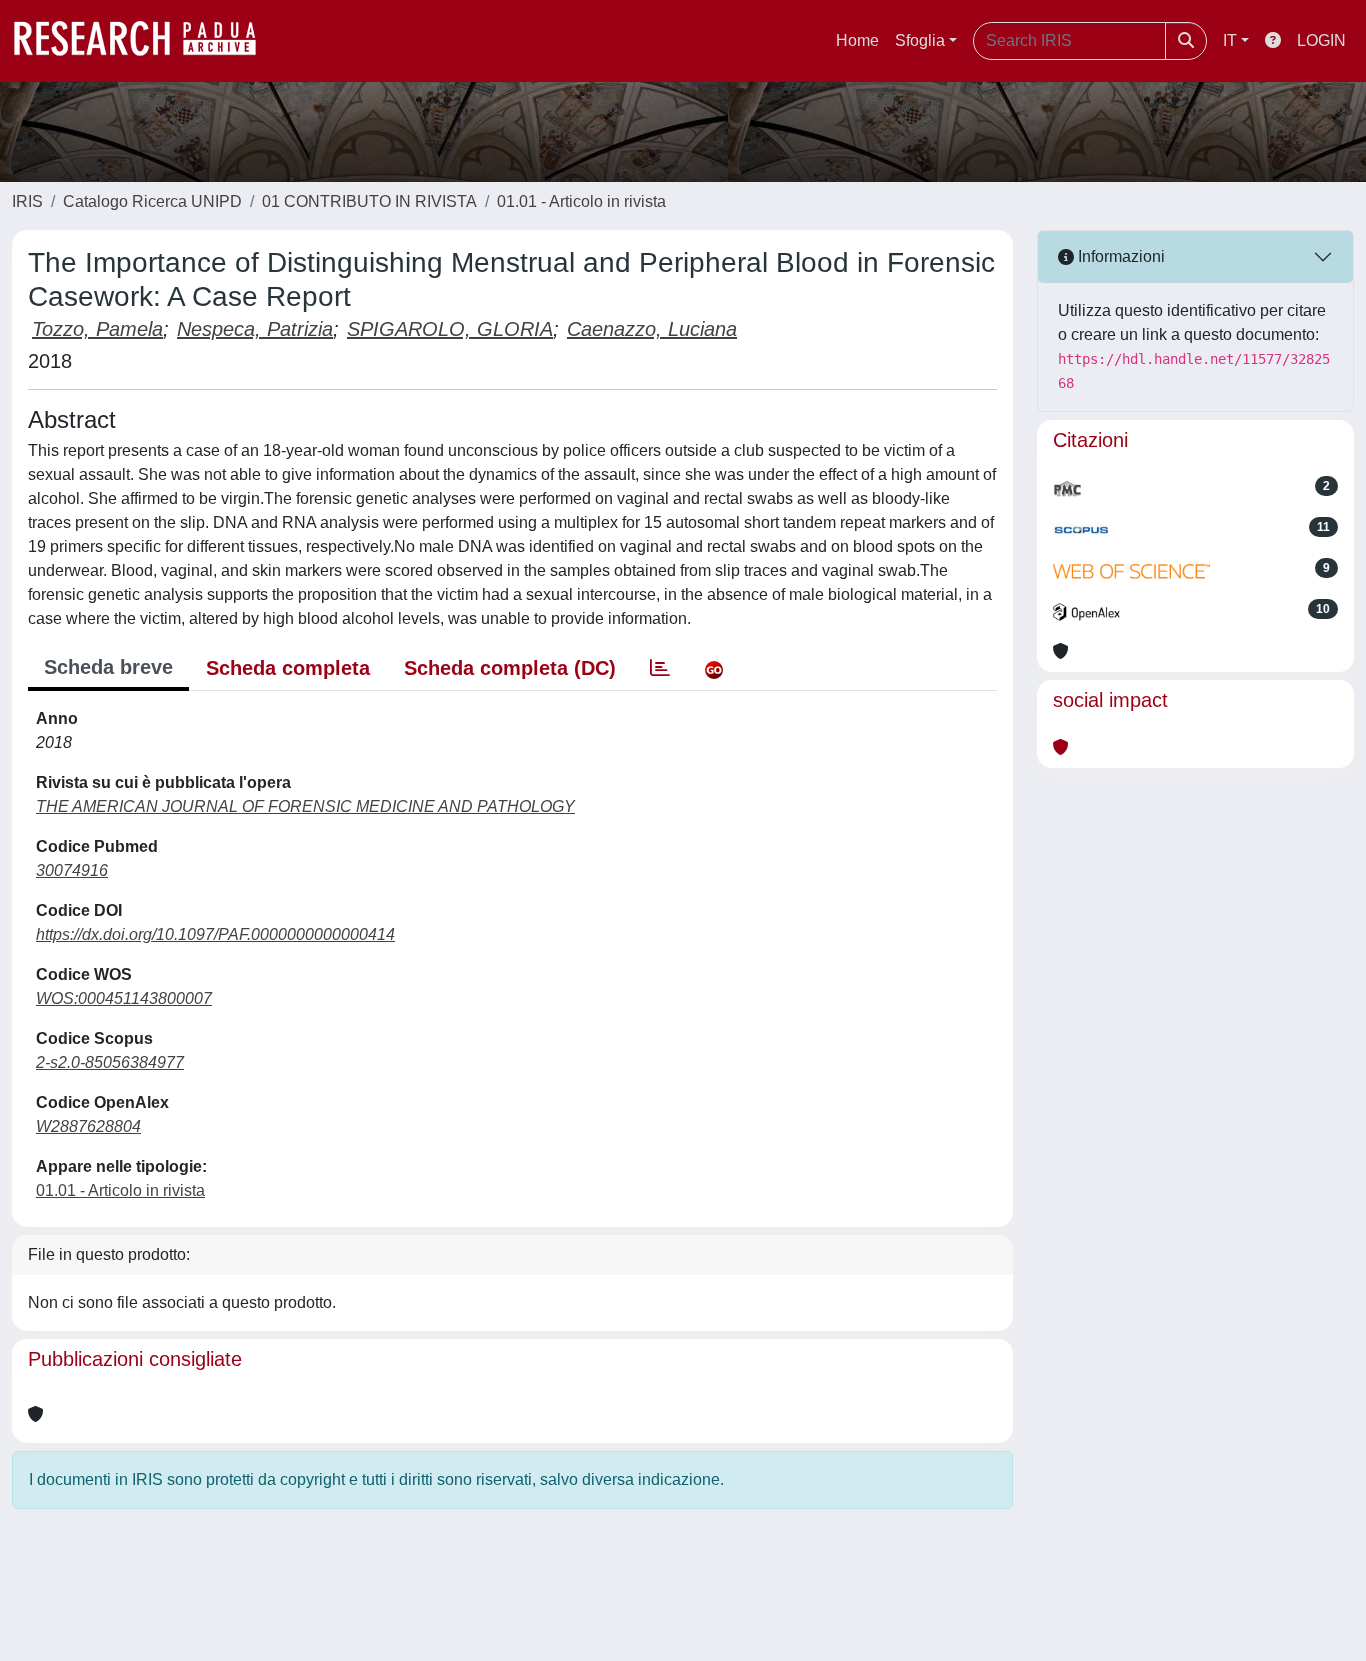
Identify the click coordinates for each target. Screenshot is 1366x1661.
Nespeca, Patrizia (255, 329)
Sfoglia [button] (920, 40)
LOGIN (1321, 40)
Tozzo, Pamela (97, 329)
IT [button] (1230, 40)
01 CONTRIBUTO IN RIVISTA (369, 201)
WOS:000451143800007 (124, 998)
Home (857, 40)
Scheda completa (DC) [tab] (510, 668)
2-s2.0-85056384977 (110, 1062)
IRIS (27, 201)
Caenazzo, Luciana (652, 329)
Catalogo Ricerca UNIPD (152, 201)
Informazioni (1119, 256)
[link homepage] (145, 41)
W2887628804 (88, 1126)
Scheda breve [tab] (108, 667)
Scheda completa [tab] (288, 668)
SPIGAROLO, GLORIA (450, 329)
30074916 (72, 870)
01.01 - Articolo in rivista (581, 201)
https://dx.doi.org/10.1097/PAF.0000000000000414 (215, 934)
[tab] (660, 668)
